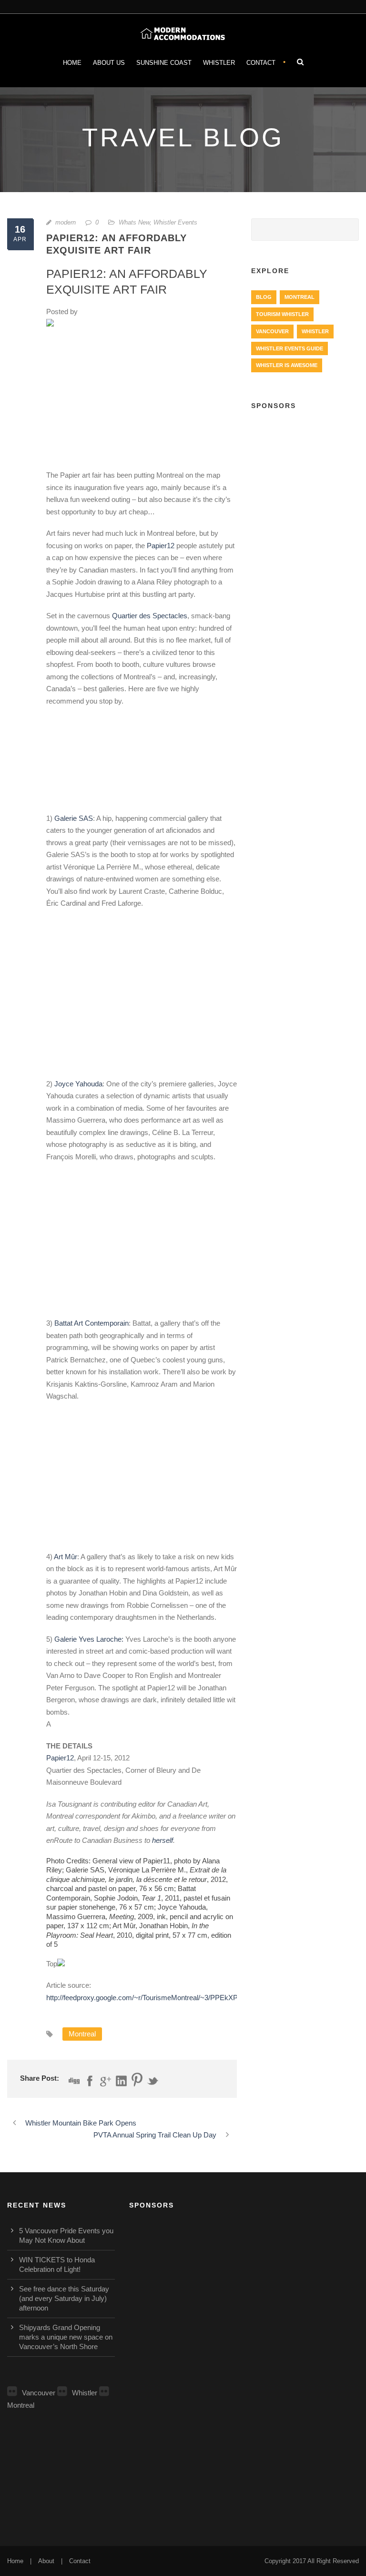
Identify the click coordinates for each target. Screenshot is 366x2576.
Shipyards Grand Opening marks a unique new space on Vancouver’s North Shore (66, 2337)
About (46, 2561)
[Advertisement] (305, 470)
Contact (261, 63)
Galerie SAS (74, 818)
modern (66, 222)
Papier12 (161, 546)
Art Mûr (66, 1557)
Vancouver (272, 331)
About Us (109, 63)
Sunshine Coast (164, 63)
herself (163, 1840)
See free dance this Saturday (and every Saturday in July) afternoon (64, 2298)
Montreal (82, 2034)
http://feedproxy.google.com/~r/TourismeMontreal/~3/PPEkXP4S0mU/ (155, 1998)
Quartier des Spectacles (150, 616)
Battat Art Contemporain (91, 1323)
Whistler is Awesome (287, 365)
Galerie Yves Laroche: (89, 1639)
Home (72, 63)
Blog (264, 297)
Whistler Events (175, 222)
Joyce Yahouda (78, 1084)
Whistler (219, 63)
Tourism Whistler (282, 314)
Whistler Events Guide (290, 348)
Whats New (134, 222)
